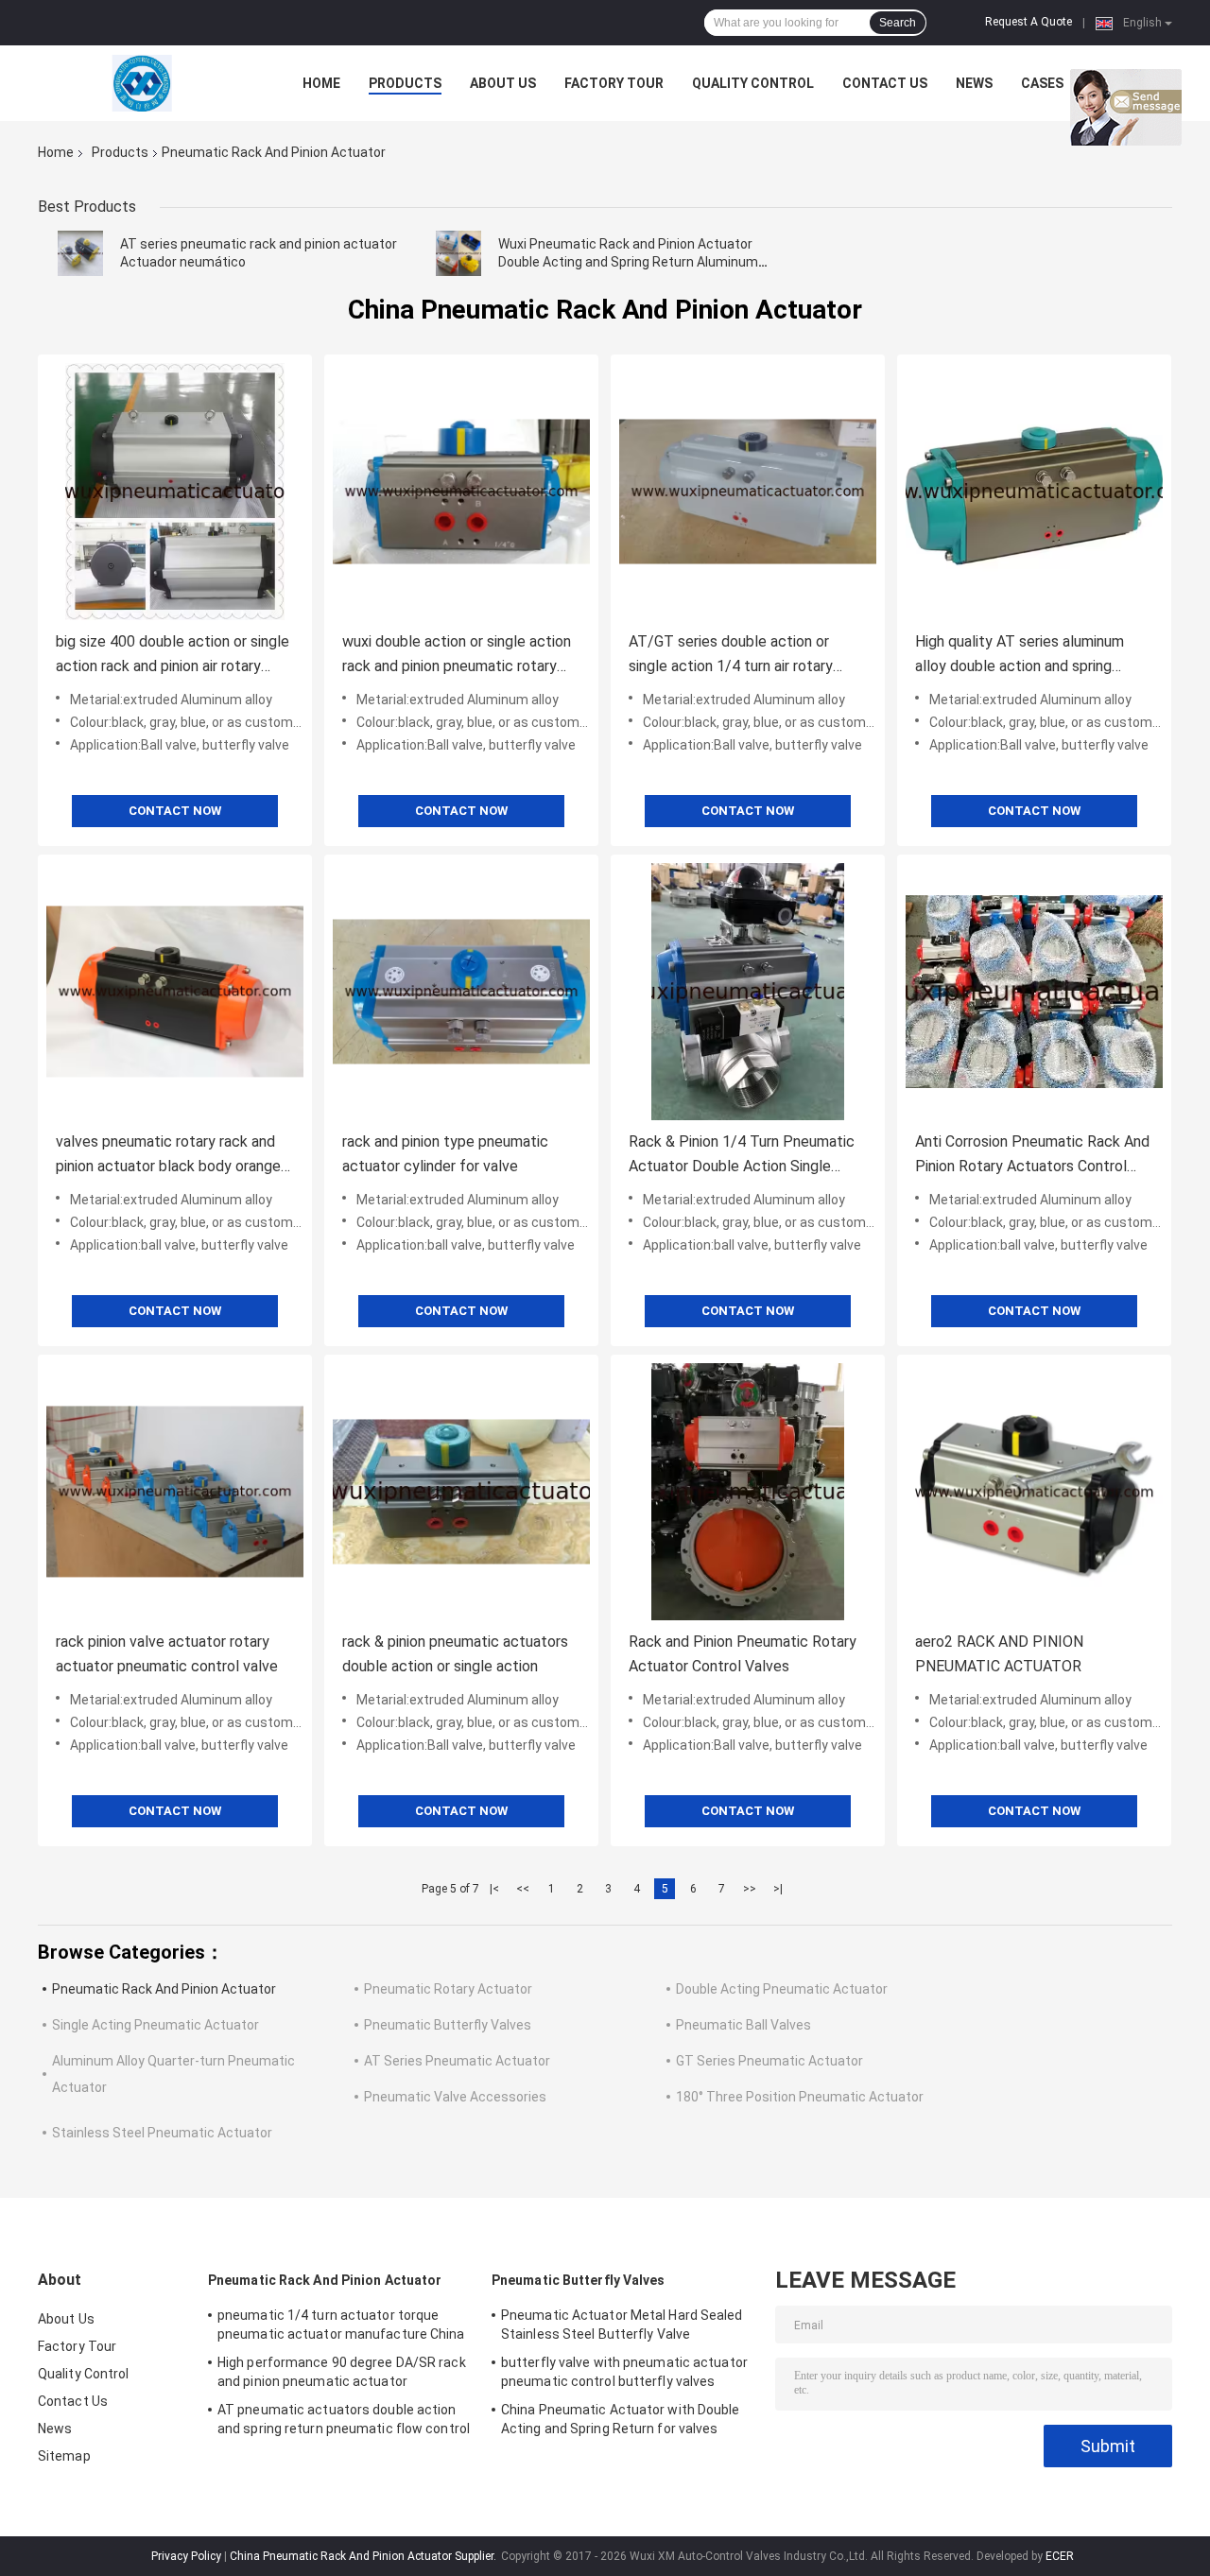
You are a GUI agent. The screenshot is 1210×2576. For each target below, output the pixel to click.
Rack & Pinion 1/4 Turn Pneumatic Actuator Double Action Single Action (742, 1156)
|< (494, 1889)
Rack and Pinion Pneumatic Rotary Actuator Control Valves (743, 1654)
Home (321, 83)
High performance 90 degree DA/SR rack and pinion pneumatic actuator (342, 2372)
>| (778, 1889)
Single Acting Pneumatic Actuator (156, 2025)
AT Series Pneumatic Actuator (457, 2061)
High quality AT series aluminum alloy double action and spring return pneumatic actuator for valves (1020, 656)
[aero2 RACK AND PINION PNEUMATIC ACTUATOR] (1034, 1492)
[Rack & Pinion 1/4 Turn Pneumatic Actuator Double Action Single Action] (748, 992)
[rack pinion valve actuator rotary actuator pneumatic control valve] (175, 1492)
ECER (1060, 2556)
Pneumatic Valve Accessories (455, 2097)
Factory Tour (614, 83)
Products (405, 83)
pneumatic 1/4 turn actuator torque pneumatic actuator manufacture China (341, 2325)
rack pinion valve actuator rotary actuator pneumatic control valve (167, 1654)
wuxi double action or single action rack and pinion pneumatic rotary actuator (457, 656)
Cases (1042, 83)
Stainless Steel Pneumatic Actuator (162, 2133)
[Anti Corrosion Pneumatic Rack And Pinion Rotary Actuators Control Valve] (1034, 992)
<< (523, 1889)
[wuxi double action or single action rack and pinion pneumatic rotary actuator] (461, 492)
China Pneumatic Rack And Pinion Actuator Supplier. (364, 2556)
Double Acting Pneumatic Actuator (782, 1989)
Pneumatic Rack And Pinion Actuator (164, 1989)
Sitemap (64, 2456)
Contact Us (885, 83)
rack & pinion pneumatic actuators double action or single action (455, 1654)
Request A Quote (1028, 22)
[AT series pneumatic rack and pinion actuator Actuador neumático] (80, 253)
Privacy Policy (186, 2556)
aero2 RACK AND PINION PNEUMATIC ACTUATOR (999, 1654)
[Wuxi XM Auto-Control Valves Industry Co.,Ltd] (142, 83)
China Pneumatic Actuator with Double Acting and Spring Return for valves (621, 2419)
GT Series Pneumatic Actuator (769, 2061)
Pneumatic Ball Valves (743, 2025)
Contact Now (175, 811)
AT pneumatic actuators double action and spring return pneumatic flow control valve (344, 2422)
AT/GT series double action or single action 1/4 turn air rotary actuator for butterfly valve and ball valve (747, 656)
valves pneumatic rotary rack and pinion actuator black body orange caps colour (168, 1156)
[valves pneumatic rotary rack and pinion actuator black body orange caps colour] (175, 992)
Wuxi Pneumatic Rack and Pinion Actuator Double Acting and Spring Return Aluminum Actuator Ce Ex (628, 262)
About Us (503, 83)
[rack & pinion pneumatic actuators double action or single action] (461, 1492)
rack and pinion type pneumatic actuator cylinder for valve (445, 1154)
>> (750, 1889)
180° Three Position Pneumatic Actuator (800, 2097)
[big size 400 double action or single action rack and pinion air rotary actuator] (175, 492)
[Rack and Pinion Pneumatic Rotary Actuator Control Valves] (748, 1492)
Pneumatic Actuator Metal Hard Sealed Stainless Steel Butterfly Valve (622, 2325)
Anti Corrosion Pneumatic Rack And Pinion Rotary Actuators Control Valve (1032, 1156)
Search (898, 23)
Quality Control (753, 83)
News (974, 83)
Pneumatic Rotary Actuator (448, 1989)
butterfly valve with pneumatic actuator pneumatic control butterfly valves (624, 2372)
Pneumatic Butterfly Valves (448, 2025)
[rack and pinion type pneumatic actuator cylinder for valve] (461, 992)
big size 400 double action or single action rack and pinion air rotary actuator (173, 656)
